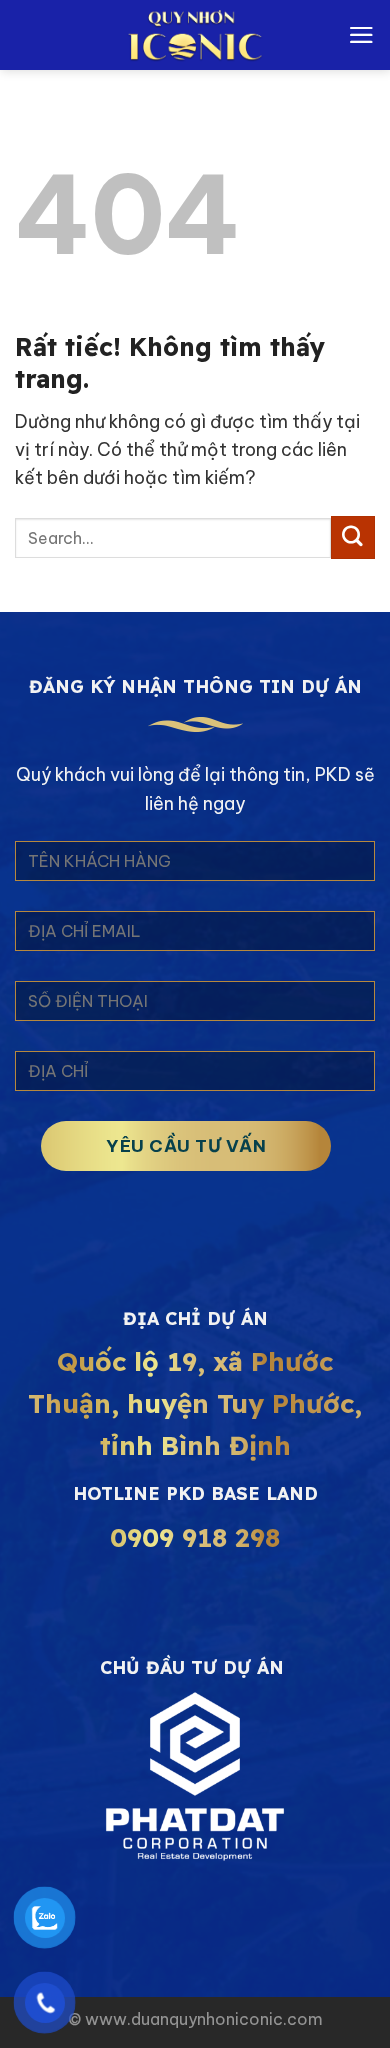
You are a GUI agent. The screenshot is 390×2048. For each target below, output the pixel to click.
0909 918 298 (195, 1537)
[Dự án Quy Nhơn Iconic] (195, 35)
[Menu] (361, 35)
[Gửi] (353, 537)
